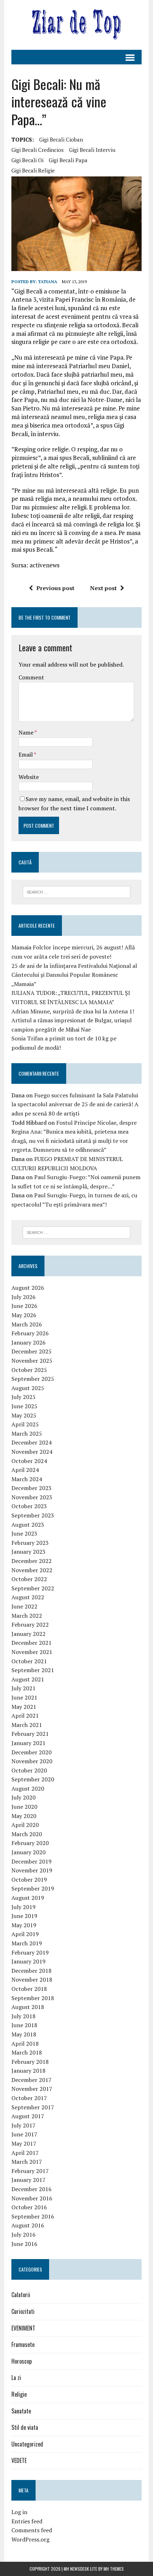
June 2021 (24, 1697)
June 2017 (24, 2134)
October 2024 (29, 1461)
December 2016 (31, 2189)
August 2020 (28, 1788)
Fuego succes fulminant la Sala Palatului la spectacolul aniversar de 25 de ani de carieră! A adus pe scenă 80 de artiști (75, 1104)
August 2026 (28, 1288)
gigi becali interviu (92, 150)
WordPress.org (30, 2539)
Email (26, 754)
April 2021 (25, 1716)
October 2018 (29, 1989)
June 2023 (24, 1533)
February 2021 (30, 1734)
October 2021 (29, 1661)
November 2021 (32, 1652)
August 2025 (28, 1388)
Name (27, 732)
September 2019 (33, 1888)
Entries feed (27, 2521)
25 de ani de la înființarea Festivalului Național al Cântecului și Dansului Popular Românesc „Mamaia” (74, 975)
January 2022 (28, 1634)
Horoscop (22, 2361)
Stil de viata (25, 2427)
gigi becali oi (27, 160)
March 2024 (27, 1479)
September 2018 (33, 1998)
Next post (103, 588)
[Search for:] (77, 891)
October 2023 (29, 1506)
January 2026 (28, 1342)
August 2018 (28, 2007)
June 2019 (24, 1916)
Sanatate (21, 2411)
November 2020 (32, 1761)
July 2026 (23, 1297)
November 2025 (32, 1361)
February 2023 (30, 1543)
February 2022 (30, 1624)
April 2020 (25, 1825)
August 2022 (28, 1597)
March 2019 (27, 1943)
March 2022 (27, 1616)
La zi (16, 2378)
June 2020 (24, 1807)
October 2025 (29, 1370)
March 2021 (27, 1725)
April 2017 (25, 2153)
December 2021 (31, 1643)
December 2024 (31, 1442)
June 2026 (24, 1306)
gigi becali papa (68, 160)
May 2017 (24, 2143)
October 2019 (29, 1880)
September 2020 (33, 1779)
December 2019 (31, 1861)
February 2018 (30, 2062)
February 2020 (30, 1843)
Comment (31, 677)
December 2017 (31, 2080)
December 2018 (31, 1971)
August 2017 (28, 2116)
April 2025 (25, 1424)
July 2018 (23, 2016)
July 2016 (23, 2235)
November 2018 (32, 1979)
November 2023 (32, 1497)
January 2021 (28, 1743)
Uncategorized (27, 2444)
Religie (19, 2394)
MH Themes (114, 2569)
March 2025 (27, 1433)
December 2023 (31, 1488)
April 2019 (25, 1934)
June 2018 (24, 2025)
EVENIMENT (23, 2328)
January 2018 (28, 2071)
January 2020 (28, 1852)
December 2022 (31, 1561)
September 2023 (33, 1515)
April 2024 (25, 1470)
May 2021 (24, 1707)
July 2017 (23, 2125)
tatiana (48, 282)
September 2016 (33, 2216)
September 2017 (33, 2107)
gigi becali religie (33, 170)
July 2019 (23, 1907)
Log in (19, 2512)
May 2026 (24, 1315)
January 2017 (28, 2180)
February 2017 (30, 2171)
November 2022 (32, 1570)
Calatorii (21, 2295)
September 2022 (33, 1588)
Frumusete (23, 2344)
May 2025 (24, 1415)
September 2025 (33, 1379)
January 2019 (28, 1961)
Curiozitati (23, 2311)
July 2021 (23, 1688)
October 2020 (29, 1770)
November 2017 (32, 2089)
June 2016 (24, 2244)
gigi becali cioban (61, 139)
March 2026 (27, 1324)
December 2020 (31, 1752)
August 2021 (28, 1679)
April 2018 (25, 2044)
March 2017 (27, 2162)
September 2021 (33, 1670)
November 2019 (32, 1870)
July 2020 (23, 1797)
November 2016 (32, 2198)
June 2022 (24, 1606)
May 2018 (24, 2034)
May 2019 (24, 1925)
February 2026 (30, 1333)
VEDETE (19, 2460)
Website (29, 777)
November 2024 (32, 1452)
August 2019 (28, 1898)
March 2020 (27, 1834)
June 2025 (24, 1406)
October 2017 (29, 2098)
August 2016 (28, 2225)
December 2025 (31, 1351)
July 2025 (23, 1397)
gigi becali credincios (38, 150)
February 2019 (30, 1952)
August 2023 (28, 1525)
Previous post (55, 588)
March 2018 (27, 2052)
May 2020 (24, 1816)
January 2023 (28, 1552)
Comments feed (32, 2530)
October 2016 (29, 2207)
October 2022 (29, 1579)
